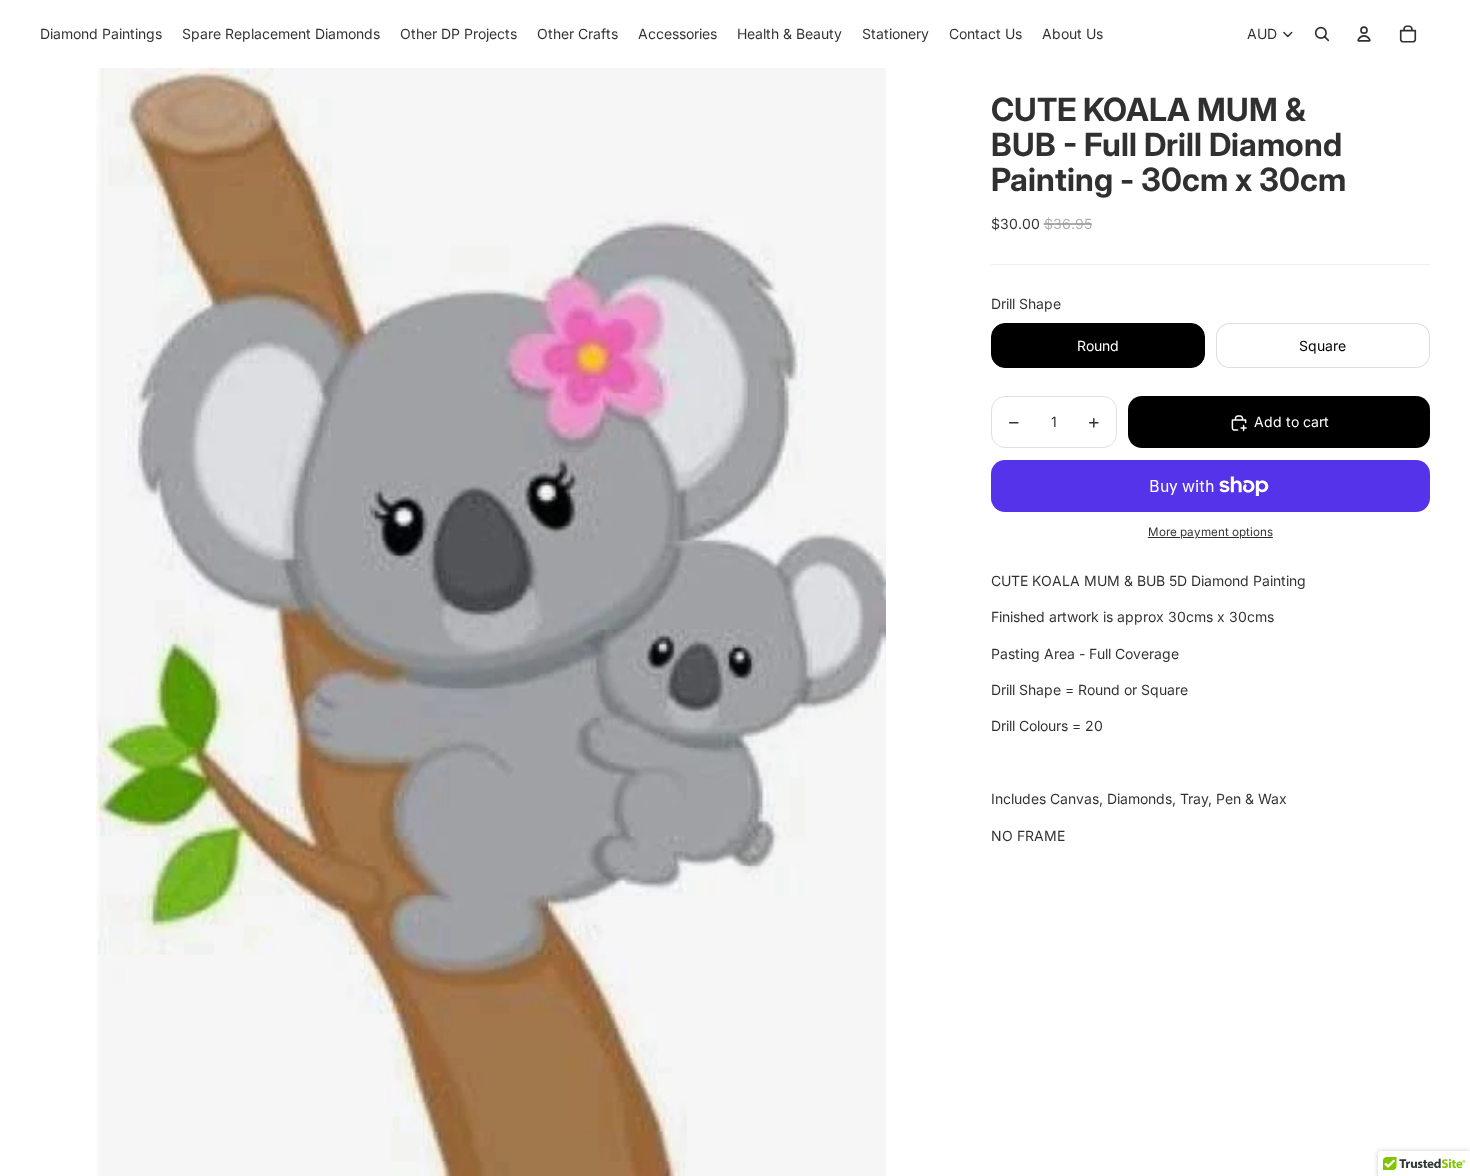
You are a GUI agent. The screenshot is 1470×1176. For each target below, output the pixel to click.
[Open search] (1322, 34)
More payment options (1210, 533)
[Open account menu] (1364, 34)
